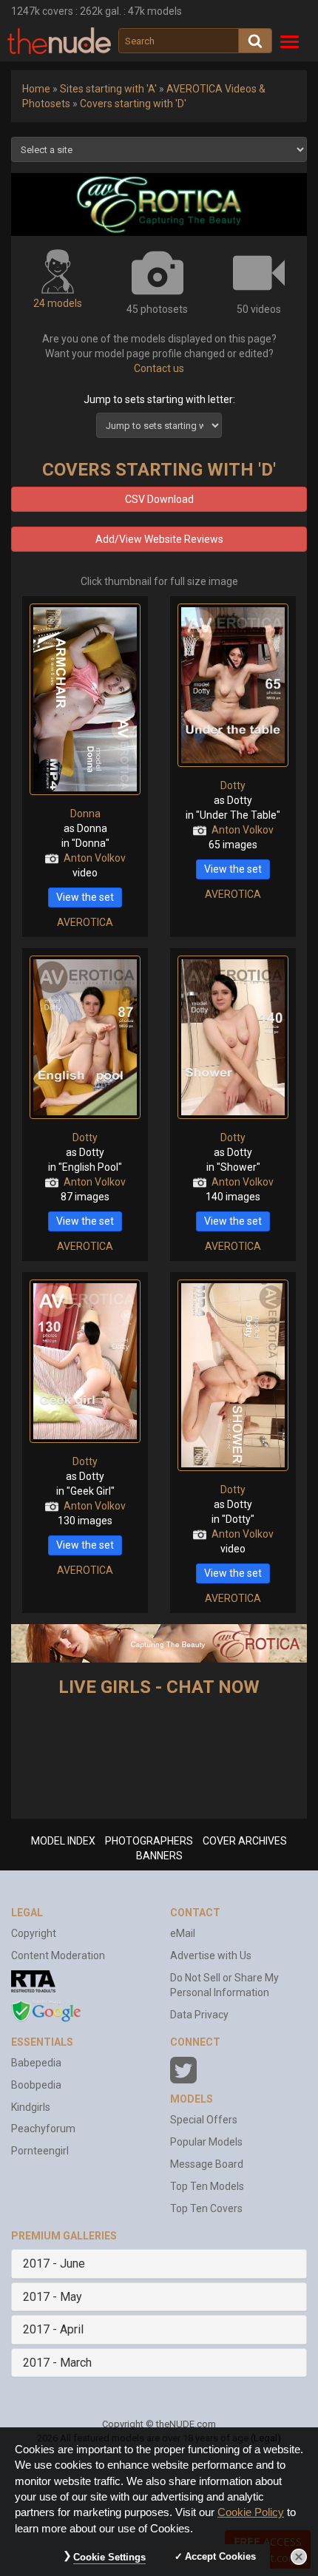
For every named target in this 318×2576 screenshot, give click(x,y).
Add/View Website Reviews (159, 539)
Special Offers (204, 2120)
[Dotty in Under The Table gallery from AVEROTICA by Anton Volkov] (233, 685)
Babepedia (36, 2063)
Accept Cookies (220, 2556)
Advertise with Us (211, 1955)
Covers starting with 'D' (133, 104)
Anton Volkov (95, 858)
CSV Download (159, 499)
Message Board (207, 2164)
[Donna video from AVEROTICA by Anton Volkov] (85, 699)
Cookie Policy (251, 2512)
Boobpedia (36, 2085)
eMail (183, 1933)
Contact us (159, 368)
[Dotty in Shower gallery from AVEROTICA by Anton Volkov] (233, 1037)
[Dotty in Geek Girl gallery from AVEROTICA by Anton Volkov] (85, 1361)
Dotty (233, 785)
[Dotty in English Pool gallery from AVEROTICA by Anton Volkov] (85, 1037)
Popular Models (206, 2142)
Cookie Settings (109, 2557)
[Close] (299, 2557)
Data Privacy (199, 2015)
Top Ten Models (207, 2186)
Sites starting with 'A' (108, 89)
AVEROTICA (85, 922)
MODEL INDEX (63, 1841)
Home (36, 89)
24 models (58, 303)
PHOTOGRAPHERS (149, 1841)
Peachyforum (43, 2129)
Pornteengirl (40, 2151)
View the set (85, 897)
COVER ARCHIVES (245, 1841)
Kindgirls (31, 2107)
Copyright (34, 1933)
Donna (85, 814)
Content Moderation (58, 1955)
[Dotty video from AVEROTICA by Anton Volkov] (233, 1375)
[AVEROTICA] (159, 204)
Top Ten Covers (206, 2208)
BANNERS (159, 1856)
